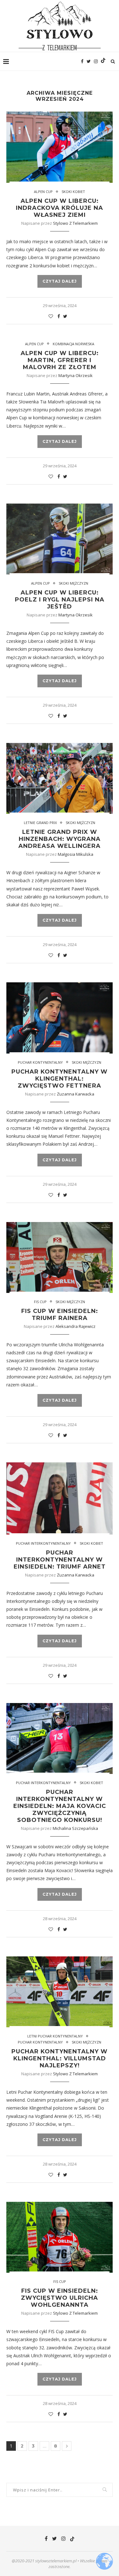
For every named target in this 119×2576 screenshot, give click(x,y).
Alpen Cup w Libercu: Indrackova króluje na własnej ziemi (60, 208)
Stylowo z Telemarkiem (75, 223)
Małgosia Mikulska (76, 854)
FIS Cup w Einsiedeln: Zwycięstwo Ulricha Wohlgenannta (60, 2298)
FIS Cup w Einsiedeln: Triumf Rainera (60, 1315)
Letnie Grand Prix (40, 823)
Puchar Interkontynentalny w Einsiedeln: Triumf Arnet (60, 1560)
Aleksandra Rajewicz (76, 1326)
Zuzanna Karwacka (76, 1094)
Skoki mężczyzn (73, 583)
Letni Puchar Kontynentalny (55, 2036)
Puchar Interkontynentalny (43, 1543)
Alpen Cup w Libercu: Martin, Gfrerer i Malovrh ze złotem (60, 360)
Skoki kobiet (73, 192)
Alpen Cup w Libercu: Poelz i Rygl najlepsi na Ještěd (60, 600)
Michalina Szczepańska (75, 1828)
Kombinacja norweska (73, 344)
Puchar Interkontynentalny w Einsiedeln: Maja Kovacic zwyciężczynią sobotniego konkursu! (60, 1806)
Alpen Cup (43, 192)
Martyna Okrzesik (76, 375)
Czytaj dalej (60, 281)
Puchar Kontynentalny (40, 1062)
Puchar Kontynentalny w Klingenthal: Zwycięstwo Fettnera (60, 1079)
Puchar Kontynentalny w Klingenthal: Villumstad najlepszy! (60, 2058)
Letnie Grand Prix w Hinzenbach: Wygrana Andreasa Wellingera (60, 839)
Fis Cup (40, 1302)
